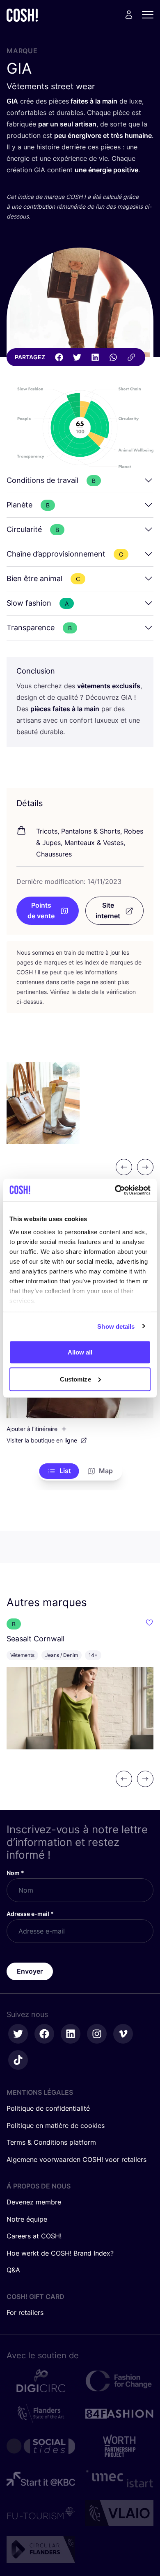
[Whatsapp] (113, 357)
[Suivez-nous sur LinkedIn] (71, 2034)
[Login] (129, 15)
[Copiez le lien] (131, 357)
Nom (15, 1873)
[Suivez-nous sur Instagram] (97, 2034)
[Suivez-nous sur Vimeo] (123, 2034)
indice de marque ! (53, 197)
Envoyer (30, 1971)
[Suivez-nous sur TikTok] (18, 2060)
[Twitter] (77, 357)
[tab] (59, 1471)
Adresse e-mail (30, 1914)
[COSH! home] (22, 15)
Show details (116, 1326)
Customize (75, 1379)
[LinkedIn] (95, 357)
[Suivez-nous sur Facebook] (44, 2034)
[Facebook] (59, 357)
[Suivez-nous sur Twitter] (18, 2034)
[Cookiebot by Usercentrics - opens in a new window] (115, 1190)
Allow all (80, 1352)
